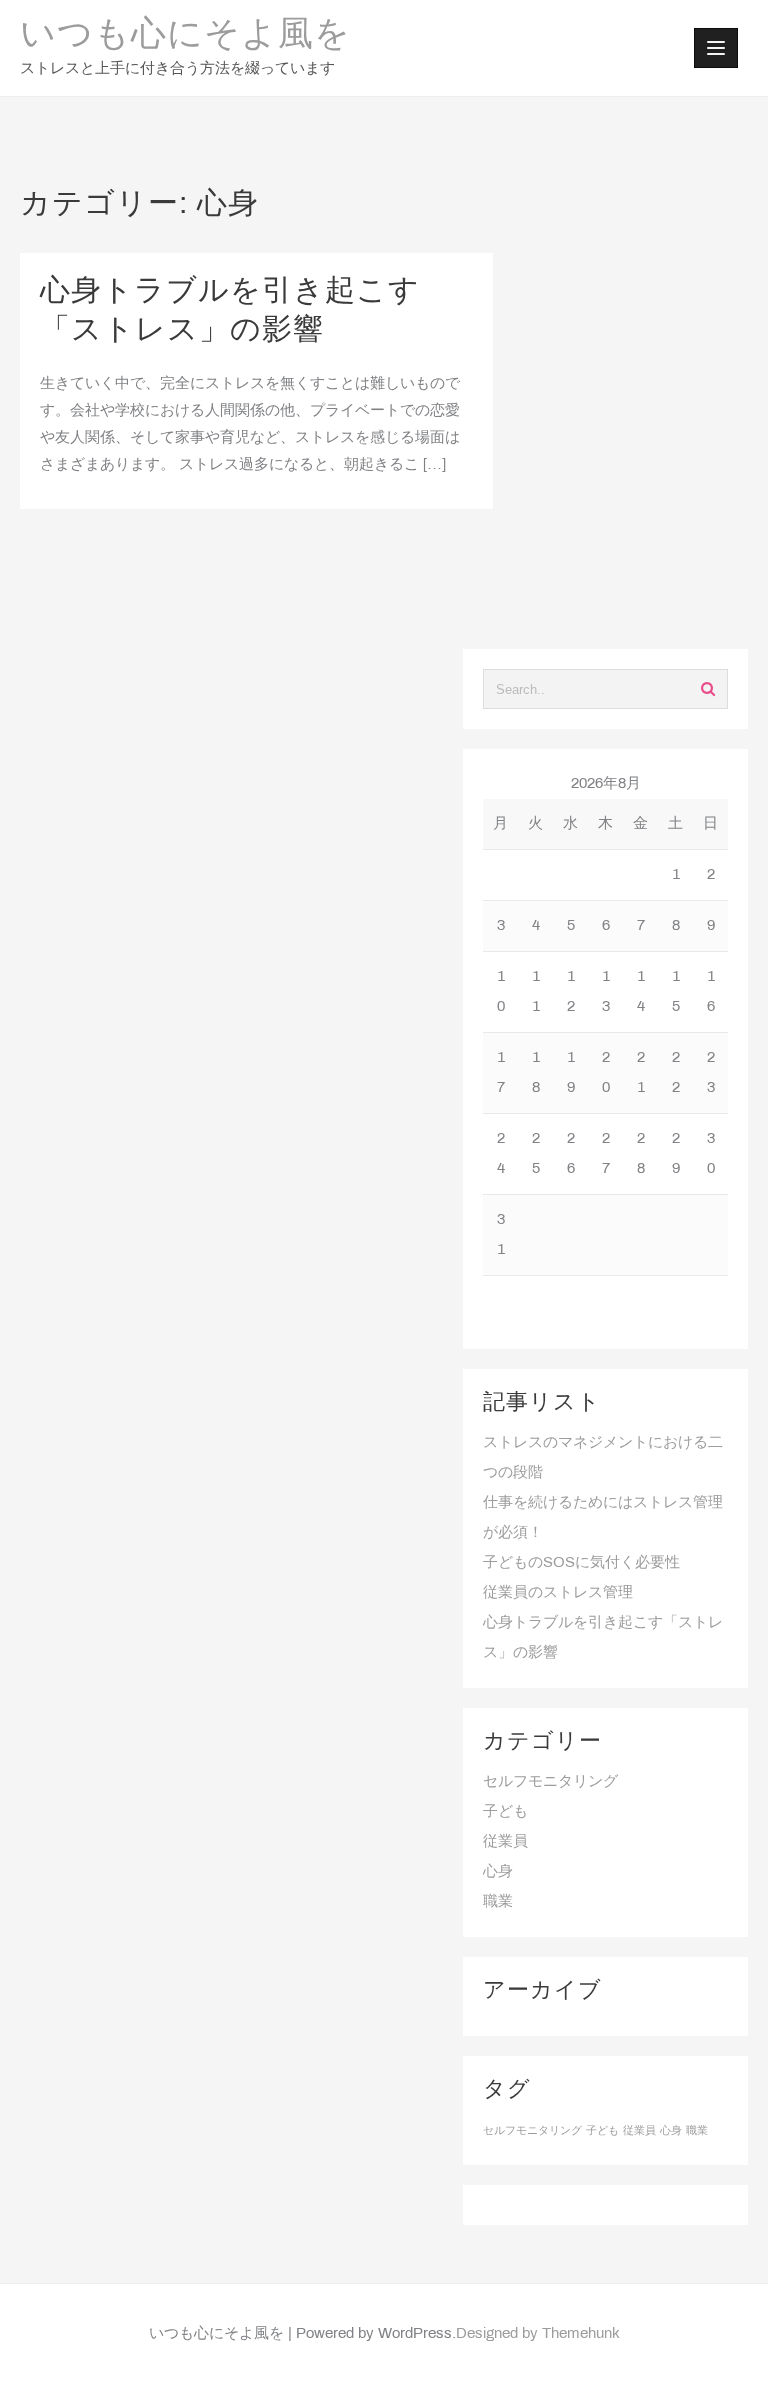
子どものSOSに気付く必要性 (581, 1563)
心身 (498, 1872)
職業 (498, 1902)
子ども (505, 1812)
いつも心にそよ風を (185, 36)
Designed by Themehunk (538, 2334)
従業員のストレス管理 (558, 1593)
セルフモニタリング (550, 1782)
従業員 (505, 1842)
